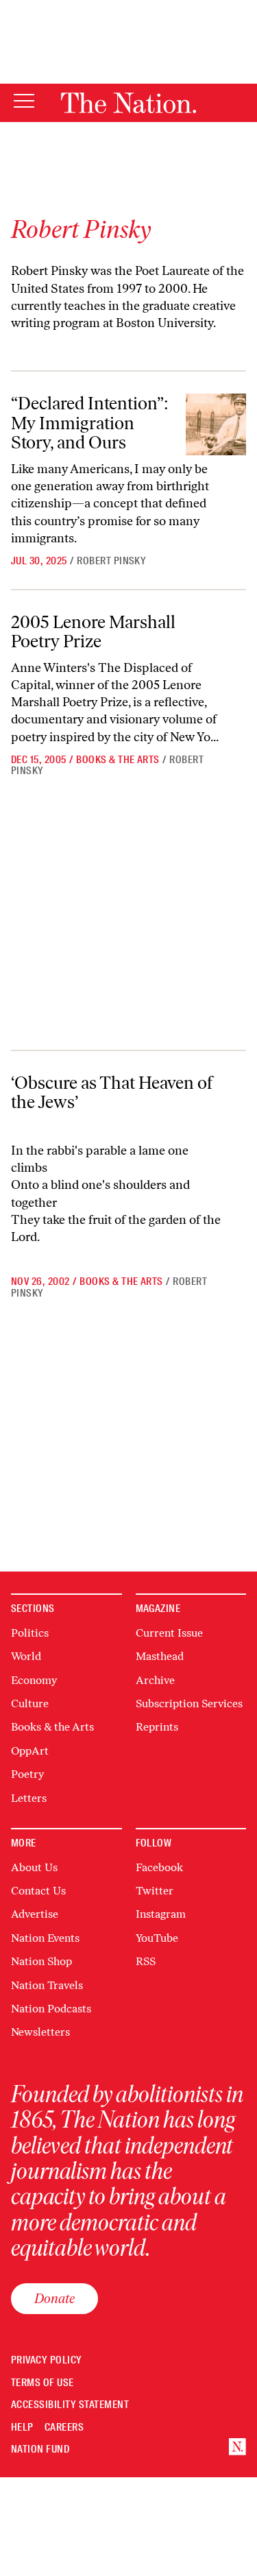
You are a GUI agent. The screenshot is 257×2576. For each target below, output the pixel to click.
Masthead (160, 1656)
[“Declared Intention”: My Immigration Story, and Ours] (216, 424)
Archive (155, 1680)
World (26, 1656)
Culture (30, 1704)
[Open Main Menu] (24, 102)
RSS (146, 1961)
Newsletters (40, 2032)
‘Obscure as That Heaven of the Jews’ (112, 1093)
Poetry (27, 1774)
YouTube (157, 1938)
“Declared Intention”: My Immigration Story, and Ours (90, 423)
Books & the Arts (118, 760)
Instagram (161, 1914)
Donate (54, 2298)
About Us (34, 1867)
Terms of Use (42, 2383)
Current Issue (169, 1633)
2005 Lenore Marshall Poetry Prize (93, 632)
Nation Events (45, 1938)
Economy (34, 1680)
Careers (64, 2428)
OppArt (30, 1751)
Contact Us (38, 1891)
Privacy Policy (47, 2360)
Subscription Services (189, 1704)
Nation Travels (47, 1985)
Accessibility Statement (70, 2405)
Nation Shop (41, 1961)
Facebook (159, 1867)
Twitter (155, 1891)
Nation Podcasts (51, 2009)
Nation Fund (40, 2449)
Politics (30, 1633)
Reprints (157, 1727)
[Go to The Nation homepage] (128, 103)
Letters (29, 1798)
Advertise (35, 1914)
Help (22, 2428)
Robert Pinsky (111, 561)
